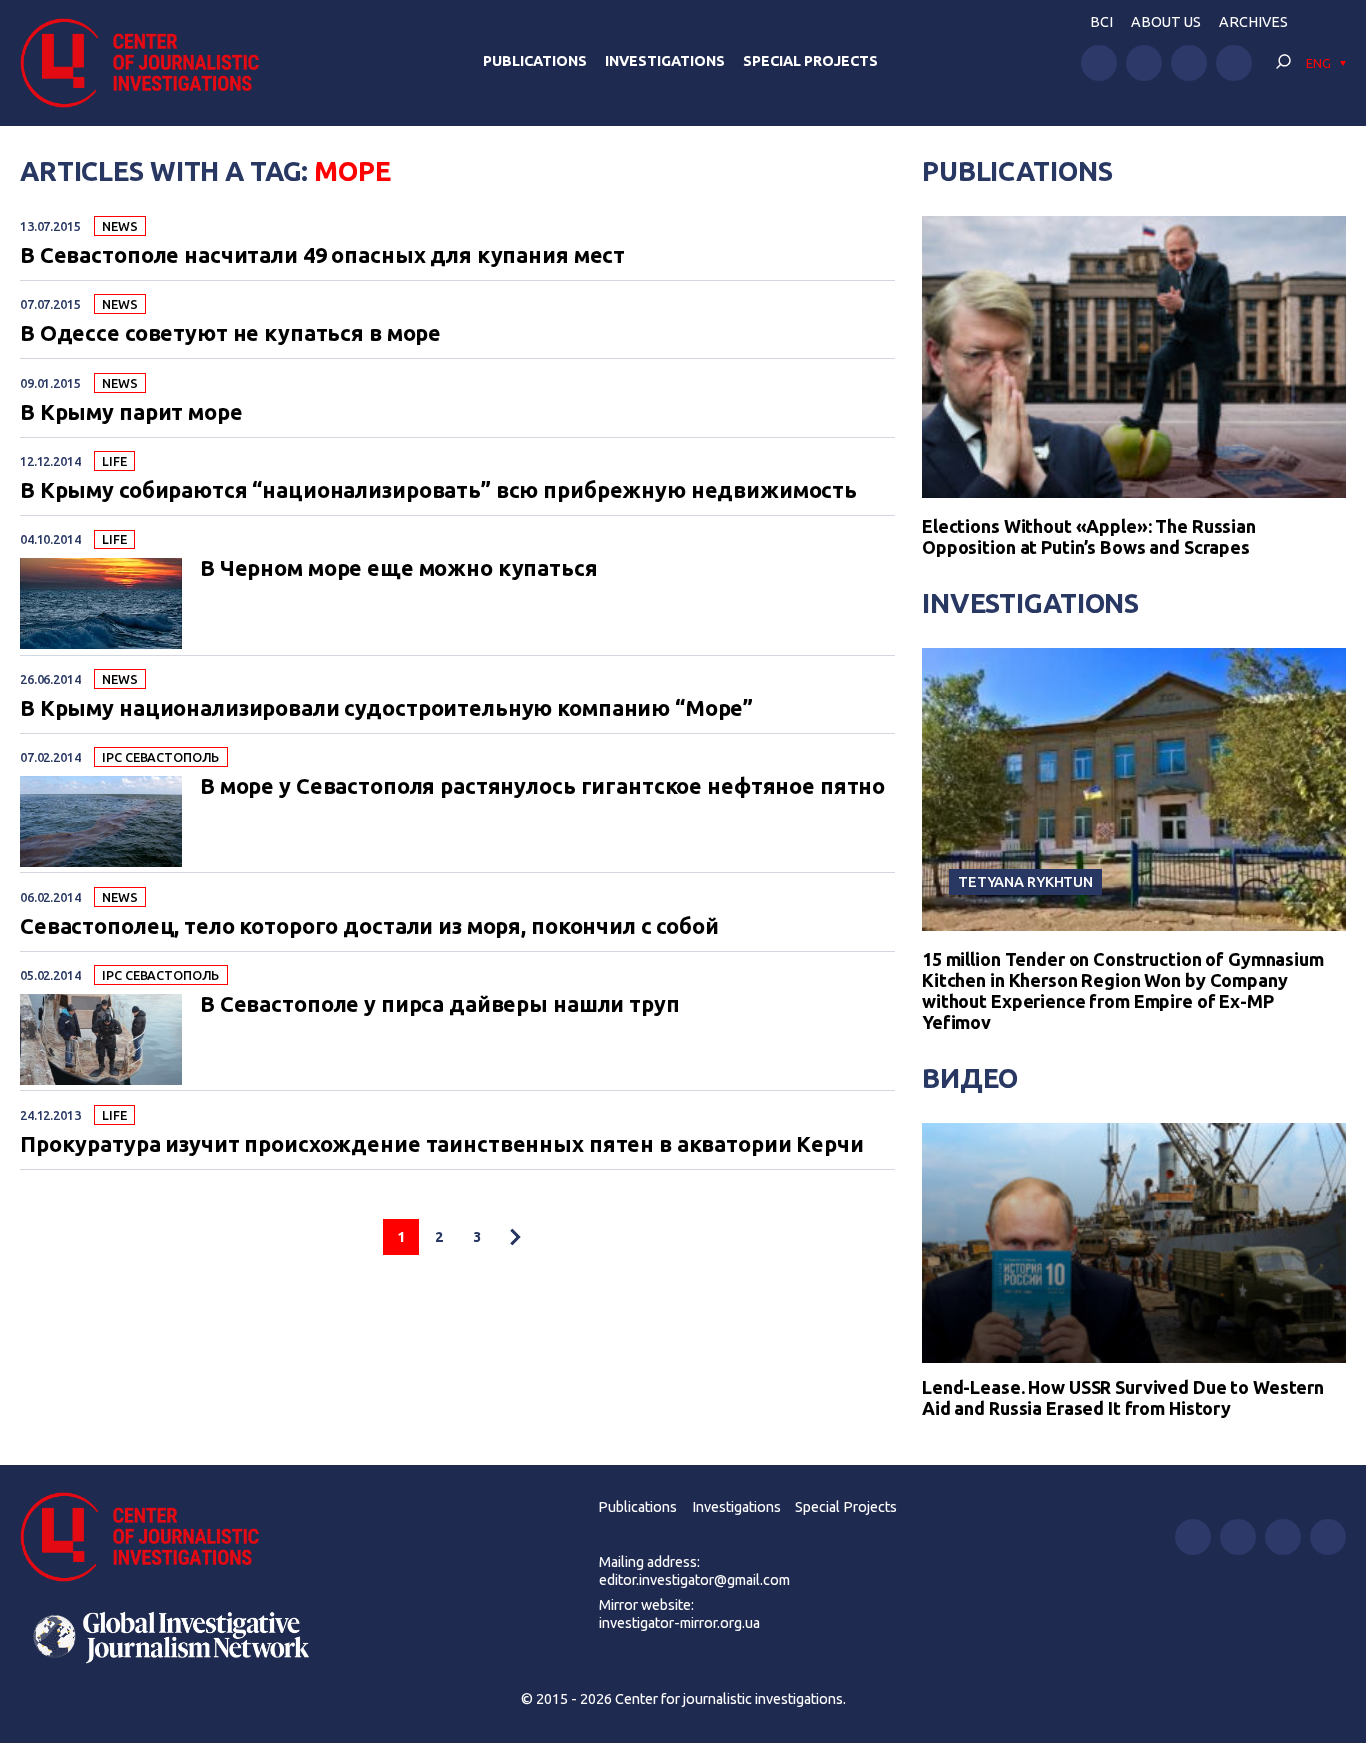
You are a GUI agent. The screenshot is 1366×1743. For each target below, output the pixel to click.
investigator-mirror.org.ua (679, 1623)
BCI (1101, 22)
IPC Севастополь (160, 757)
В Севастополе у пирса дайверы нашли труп (440, 1005)
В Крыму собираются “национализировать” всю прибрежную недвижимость (438, 491)
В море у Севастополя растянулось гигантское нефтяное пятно (542, 787)
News (119, 226)
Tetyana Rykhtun (1025, 881)
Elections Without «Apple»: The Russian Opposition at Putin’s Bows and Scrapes (1089, 536)
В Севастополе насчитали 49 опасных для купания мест (322, 256)
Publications (535, 61)
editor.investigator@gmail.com (694, 1580)
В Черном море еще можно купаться (399, 569)
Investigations (665, 61)
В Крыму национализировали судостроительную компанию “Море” (386, 709)
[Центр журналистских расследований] (149, 63)
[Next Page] (515, 1237)
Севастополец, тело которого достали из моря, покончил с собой (369, 927)
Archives (1253, 22)
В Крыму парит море (131, 413)
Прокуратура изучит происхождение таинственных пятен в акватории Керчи (442, 1145)
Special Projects (810, 61)
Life (114, 461)
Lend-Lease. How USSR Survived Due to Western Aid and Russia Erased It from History (1123, 1398)
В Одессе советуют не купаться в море (230, 334)
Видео (970, 1078)
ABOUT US (1166, 22)
